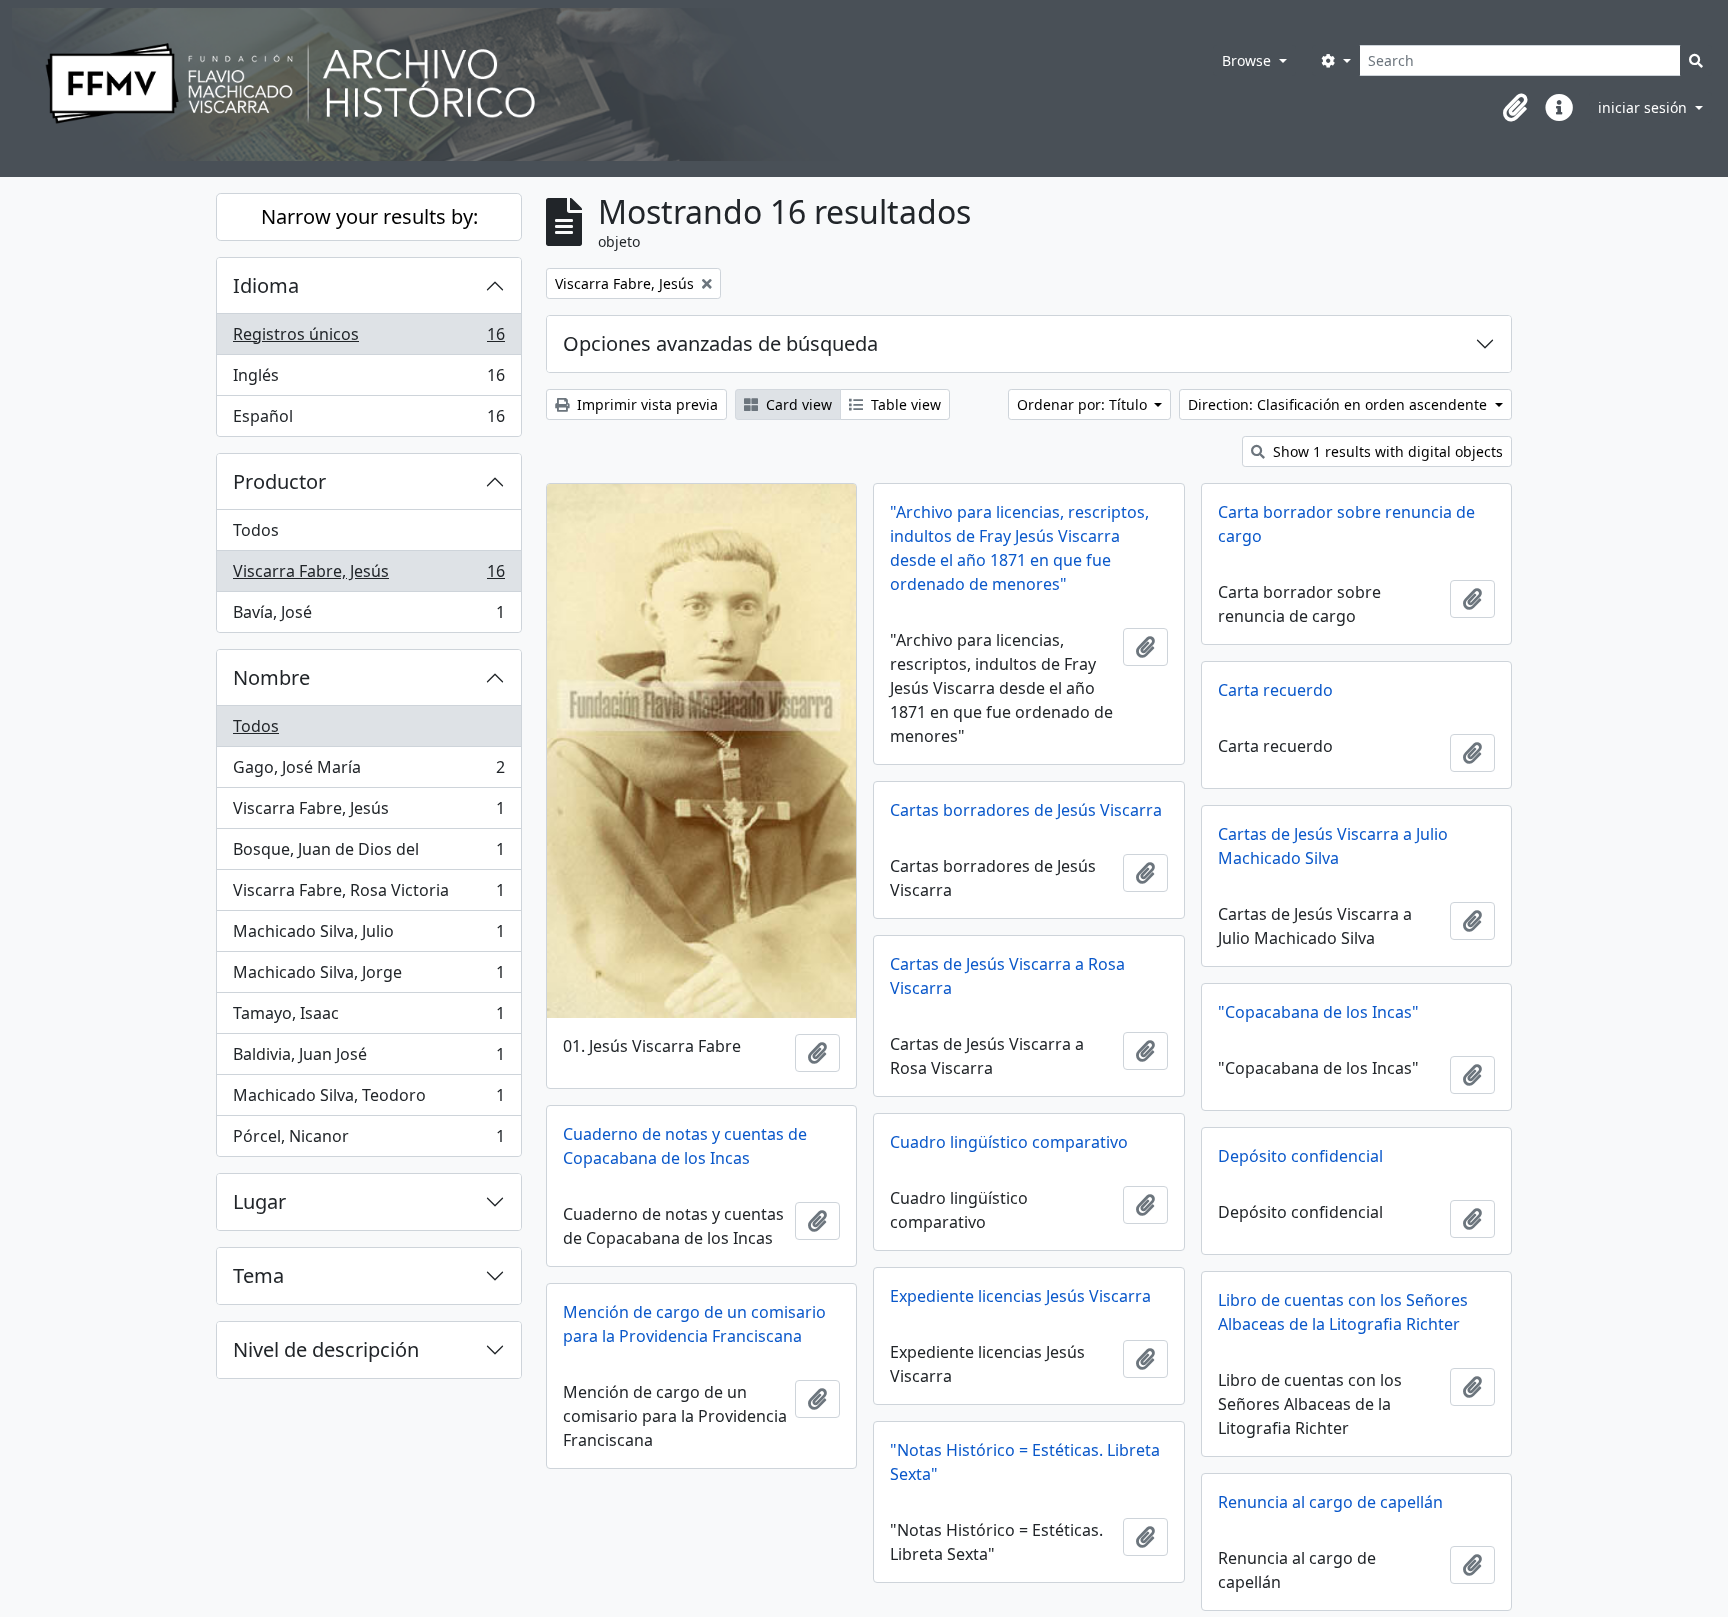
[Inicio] (585, 84)
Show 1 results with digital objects (1386, 451)
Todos (256, 530)
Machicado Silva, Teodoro (368, 1100)
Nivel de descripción (326, 1349)
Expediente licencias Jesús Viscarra (1020, 1296)
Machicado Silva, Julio (368, 936)
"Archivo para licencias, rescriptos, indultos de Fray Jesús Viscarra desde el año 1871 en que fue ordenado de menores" (1019, 548)
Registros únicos (368, 339)
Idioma (266, 285)
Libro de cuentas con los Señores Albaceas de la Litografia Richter (1343, 1312)
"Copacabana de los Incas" (1318, 1012)
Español (368, 420)
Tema (258, 1275)
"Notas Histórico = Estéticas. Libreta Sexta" (1025, 1462)
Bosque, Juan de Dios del (368, 854)
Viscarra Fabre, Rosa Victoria (368, 895)
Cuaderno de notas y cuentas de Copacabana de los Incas (685, 1146)
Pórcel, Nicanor (368, 1140)
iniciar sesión (1644, 107)
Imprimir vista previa (645, 404)
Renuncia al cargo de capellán (1330, 1502)
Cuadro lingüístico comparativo (1009, 1142)
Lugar (259, 1201)
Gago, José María (368, 772)
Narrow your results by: (369, 216)
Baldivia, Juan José (368, 1059)
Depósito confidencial (1300, 1156)
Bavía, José (368, 616)
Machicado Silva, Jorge (368, 977)
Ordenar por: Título (1084, 404)
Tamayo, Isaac (368, 1018)
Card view (797, 404)
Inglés (368, 380)
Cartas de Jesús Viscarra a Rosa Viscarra (1007, 976)
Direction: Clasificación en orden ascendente (1339, 404)
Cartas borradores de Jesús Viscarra (1026, 810)
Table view (904, 404)
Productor (279, 481)
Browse (1248, 60)
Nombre (271, 677)
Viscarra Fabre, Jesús (368, 576)
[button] (1515, 108)
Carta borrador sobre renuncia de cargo (1346, 524)
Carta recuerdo (1275, 690)
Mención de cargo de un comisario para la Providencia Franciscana (694, 1324)
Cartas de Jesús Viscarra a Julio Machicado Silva (1333, 846)
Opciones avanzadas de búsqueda (720, 343)
